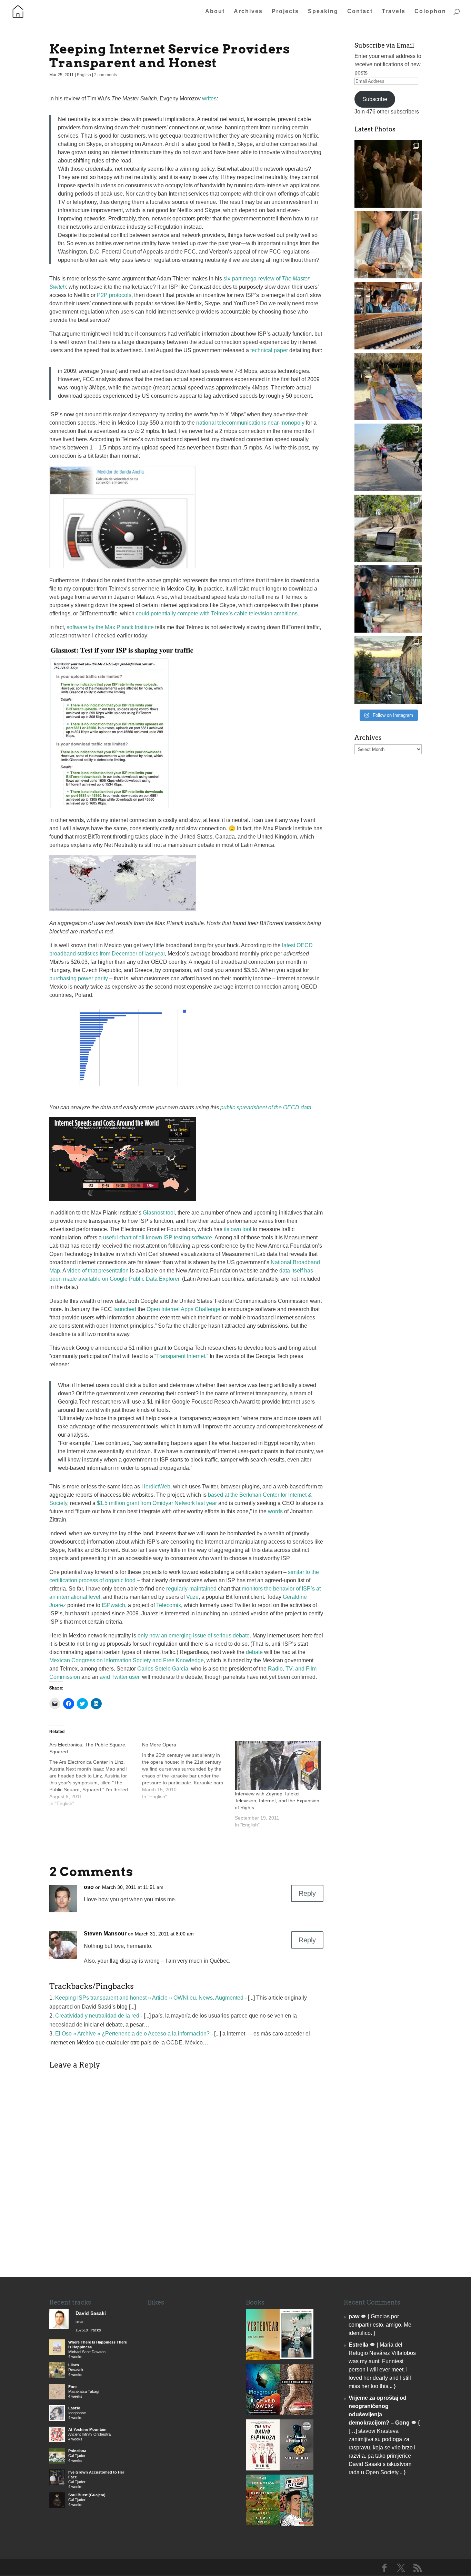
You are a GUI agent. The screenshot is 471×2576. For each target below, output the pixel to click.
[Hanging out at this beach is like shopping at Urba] (388, 387)
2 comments (106, 75)
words (275, 1511)
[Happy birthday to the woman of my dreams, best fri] (388, 245)
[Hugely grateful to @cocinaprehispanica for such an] (388, 599)
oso (89, 1887)
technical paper (269, 350)
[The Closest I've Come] (297, 2524)
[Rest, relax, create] (388, 528)
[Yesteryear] (263, 2358)
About (215, 12)
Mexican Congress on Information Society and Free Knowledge (127, 1660)
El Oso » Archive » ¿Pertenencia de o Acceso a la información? (132, 2034)
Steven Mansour (105, 1934)
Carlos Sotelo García (163, 1669)
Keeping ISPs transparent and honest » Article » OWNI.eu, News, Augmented (149, 1998)
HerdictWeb (156, 1487)
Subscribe (375, 99)
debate (254, 1652)
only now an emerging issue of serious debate (194, 1636)
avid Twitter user (119, 1677)
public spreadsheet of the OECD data (266, 1107)
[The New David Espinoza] (263, 2469)
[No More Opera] (188, 1771)
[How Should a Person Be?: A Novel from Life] (297, 2468)
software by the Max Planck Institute (110, 627)
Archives (248, 12)
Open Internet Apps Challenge (183, 1309)
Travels (394, 12)
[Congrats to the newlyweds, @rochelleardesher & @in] (388, 174)
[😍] (388, 315)
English (84, 75)
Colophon (430, 12)
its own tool (238, 1229)
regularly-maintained (191, 1589)
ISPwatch (113, 1605)
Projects (285, 12)
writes (209, 98)
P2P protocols (114, 295)
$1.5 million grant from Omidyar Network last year (157, 1503)
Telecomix (169, 1605)
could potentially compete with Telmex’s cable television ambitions (217, 613)
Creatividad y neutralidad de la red (97, 2016)
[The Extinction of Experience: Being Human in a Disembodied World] (263, 2523)
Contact (360, 12)
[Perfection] (297, 2357)
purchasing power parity (79, 978)
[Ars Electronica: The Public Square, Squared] (96, 1774)
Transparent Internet (181, 1356)
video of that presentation (98, 1271)
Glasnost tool (159, 1213)
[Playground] (263, 2413)
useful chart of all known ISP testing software (158, 1237)
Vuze (192, 1597)
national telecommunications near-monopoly (250, 423)
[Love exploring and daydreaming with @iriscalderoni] (388, 670)
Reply (307, 1893)
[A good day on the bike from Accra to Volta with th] (388, 457)
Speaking (323, 12)
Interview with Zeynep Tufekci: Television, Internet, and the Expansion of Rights (277, 1801)
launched (125, 1309)
